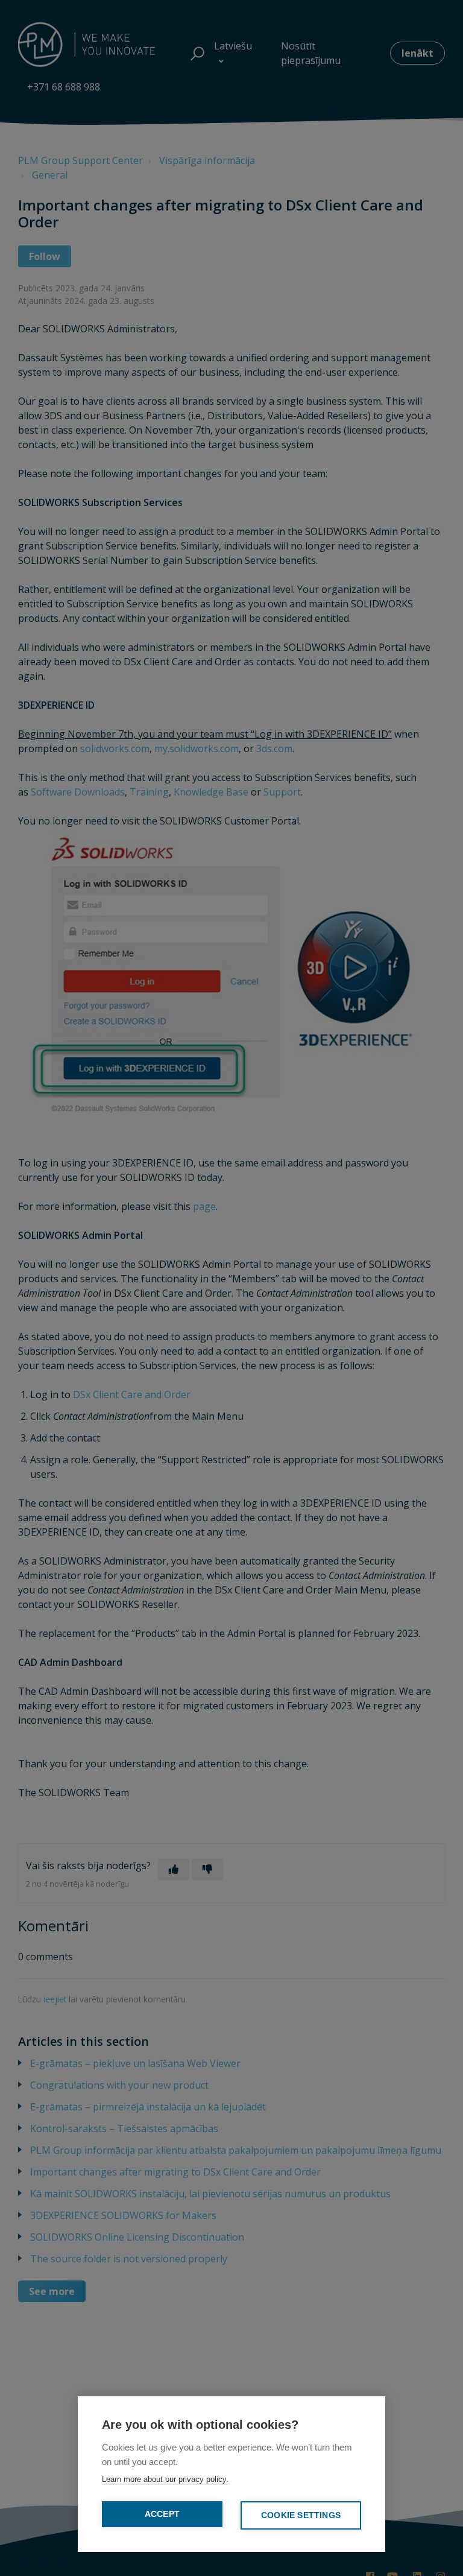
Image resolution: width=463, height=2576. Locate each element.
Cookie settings (301, 2515)
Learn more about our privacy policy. (165, 2479)
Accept (162, 2514)
